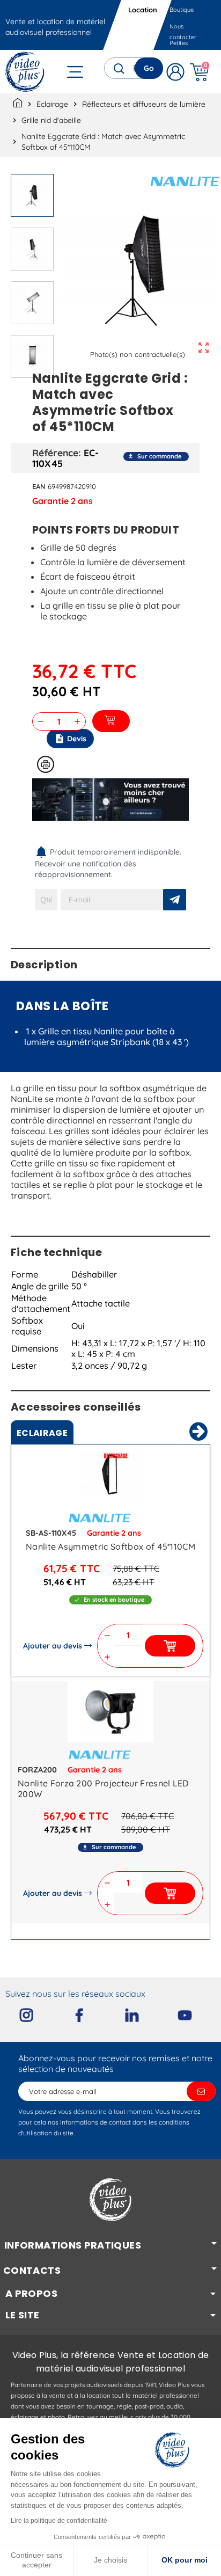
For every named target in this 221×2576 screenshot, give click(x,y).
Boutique (182, 10)
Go (149, 68)
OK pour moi (185, 2560)
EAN (39, 486)
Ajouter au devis (53, 1646)
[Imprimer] (46, 764)
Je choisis (110, 2560)
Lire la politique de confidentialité (59, 2521)
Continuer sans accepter (36, 2560)
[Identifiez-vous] (175, 72)
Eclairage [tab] (42, 1433)
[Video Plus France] (25, 72)
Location (143, 10)
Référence (55, 453)
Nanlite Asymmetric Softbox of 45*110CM (110, 1546)
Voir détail (110, 1477)
